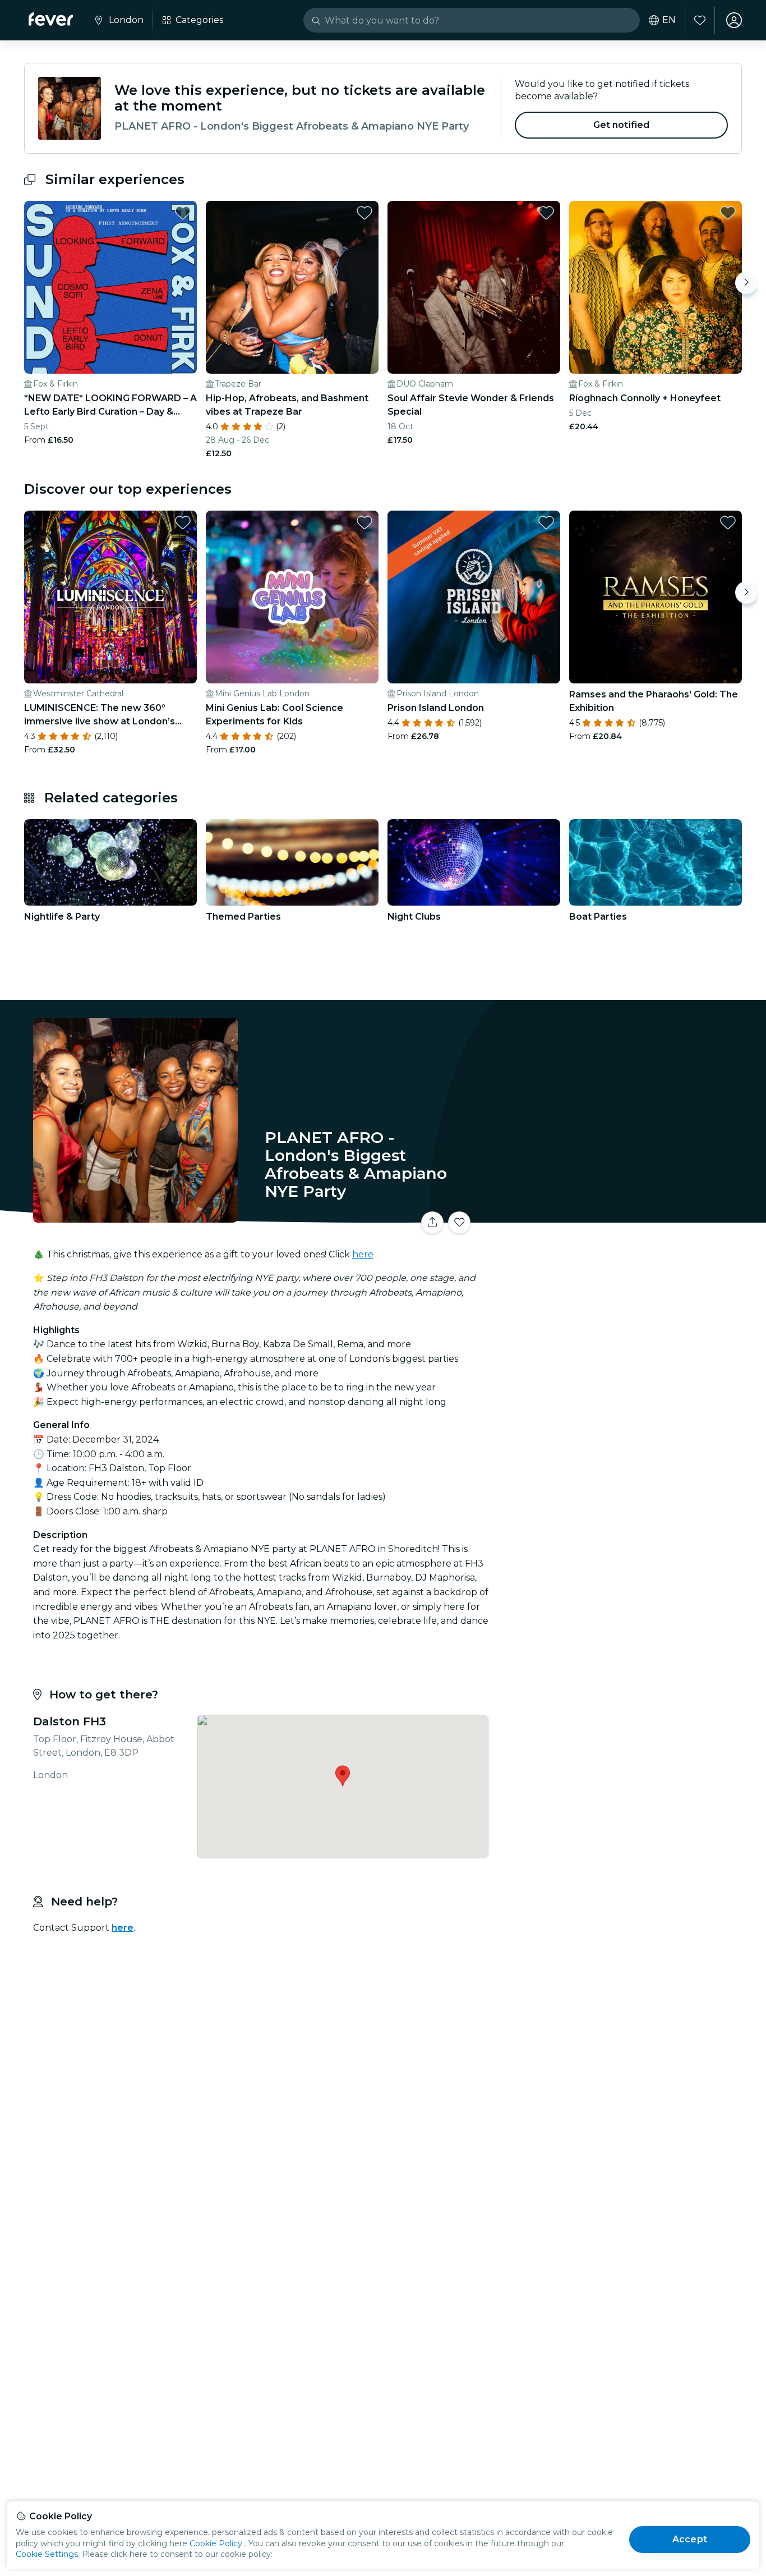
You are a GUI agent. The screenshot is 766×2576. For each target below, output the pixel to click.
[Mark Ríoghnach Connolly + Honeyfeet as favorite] (728, 213)
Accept (690, 2539)
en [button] (669, 20)
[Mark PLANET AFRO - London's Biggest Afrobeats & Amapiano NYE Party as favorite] (459, 1223)
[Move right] (746, 283)
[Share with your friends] (432, 1223)
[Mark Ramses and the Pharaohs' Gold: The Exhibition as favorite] (728, 522)
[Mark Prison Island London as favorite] (546, 522)
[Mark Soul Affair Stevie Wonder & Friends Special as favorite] (546, 213)
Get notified (622, 125)
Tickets (617, 1216)
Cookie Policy (216, 2543)
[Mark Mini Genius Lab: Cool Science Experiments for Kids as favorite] (364, 522)
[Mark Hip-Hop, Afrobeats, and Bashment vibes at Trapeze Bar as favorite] (364, 213)
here (363, 1254)
